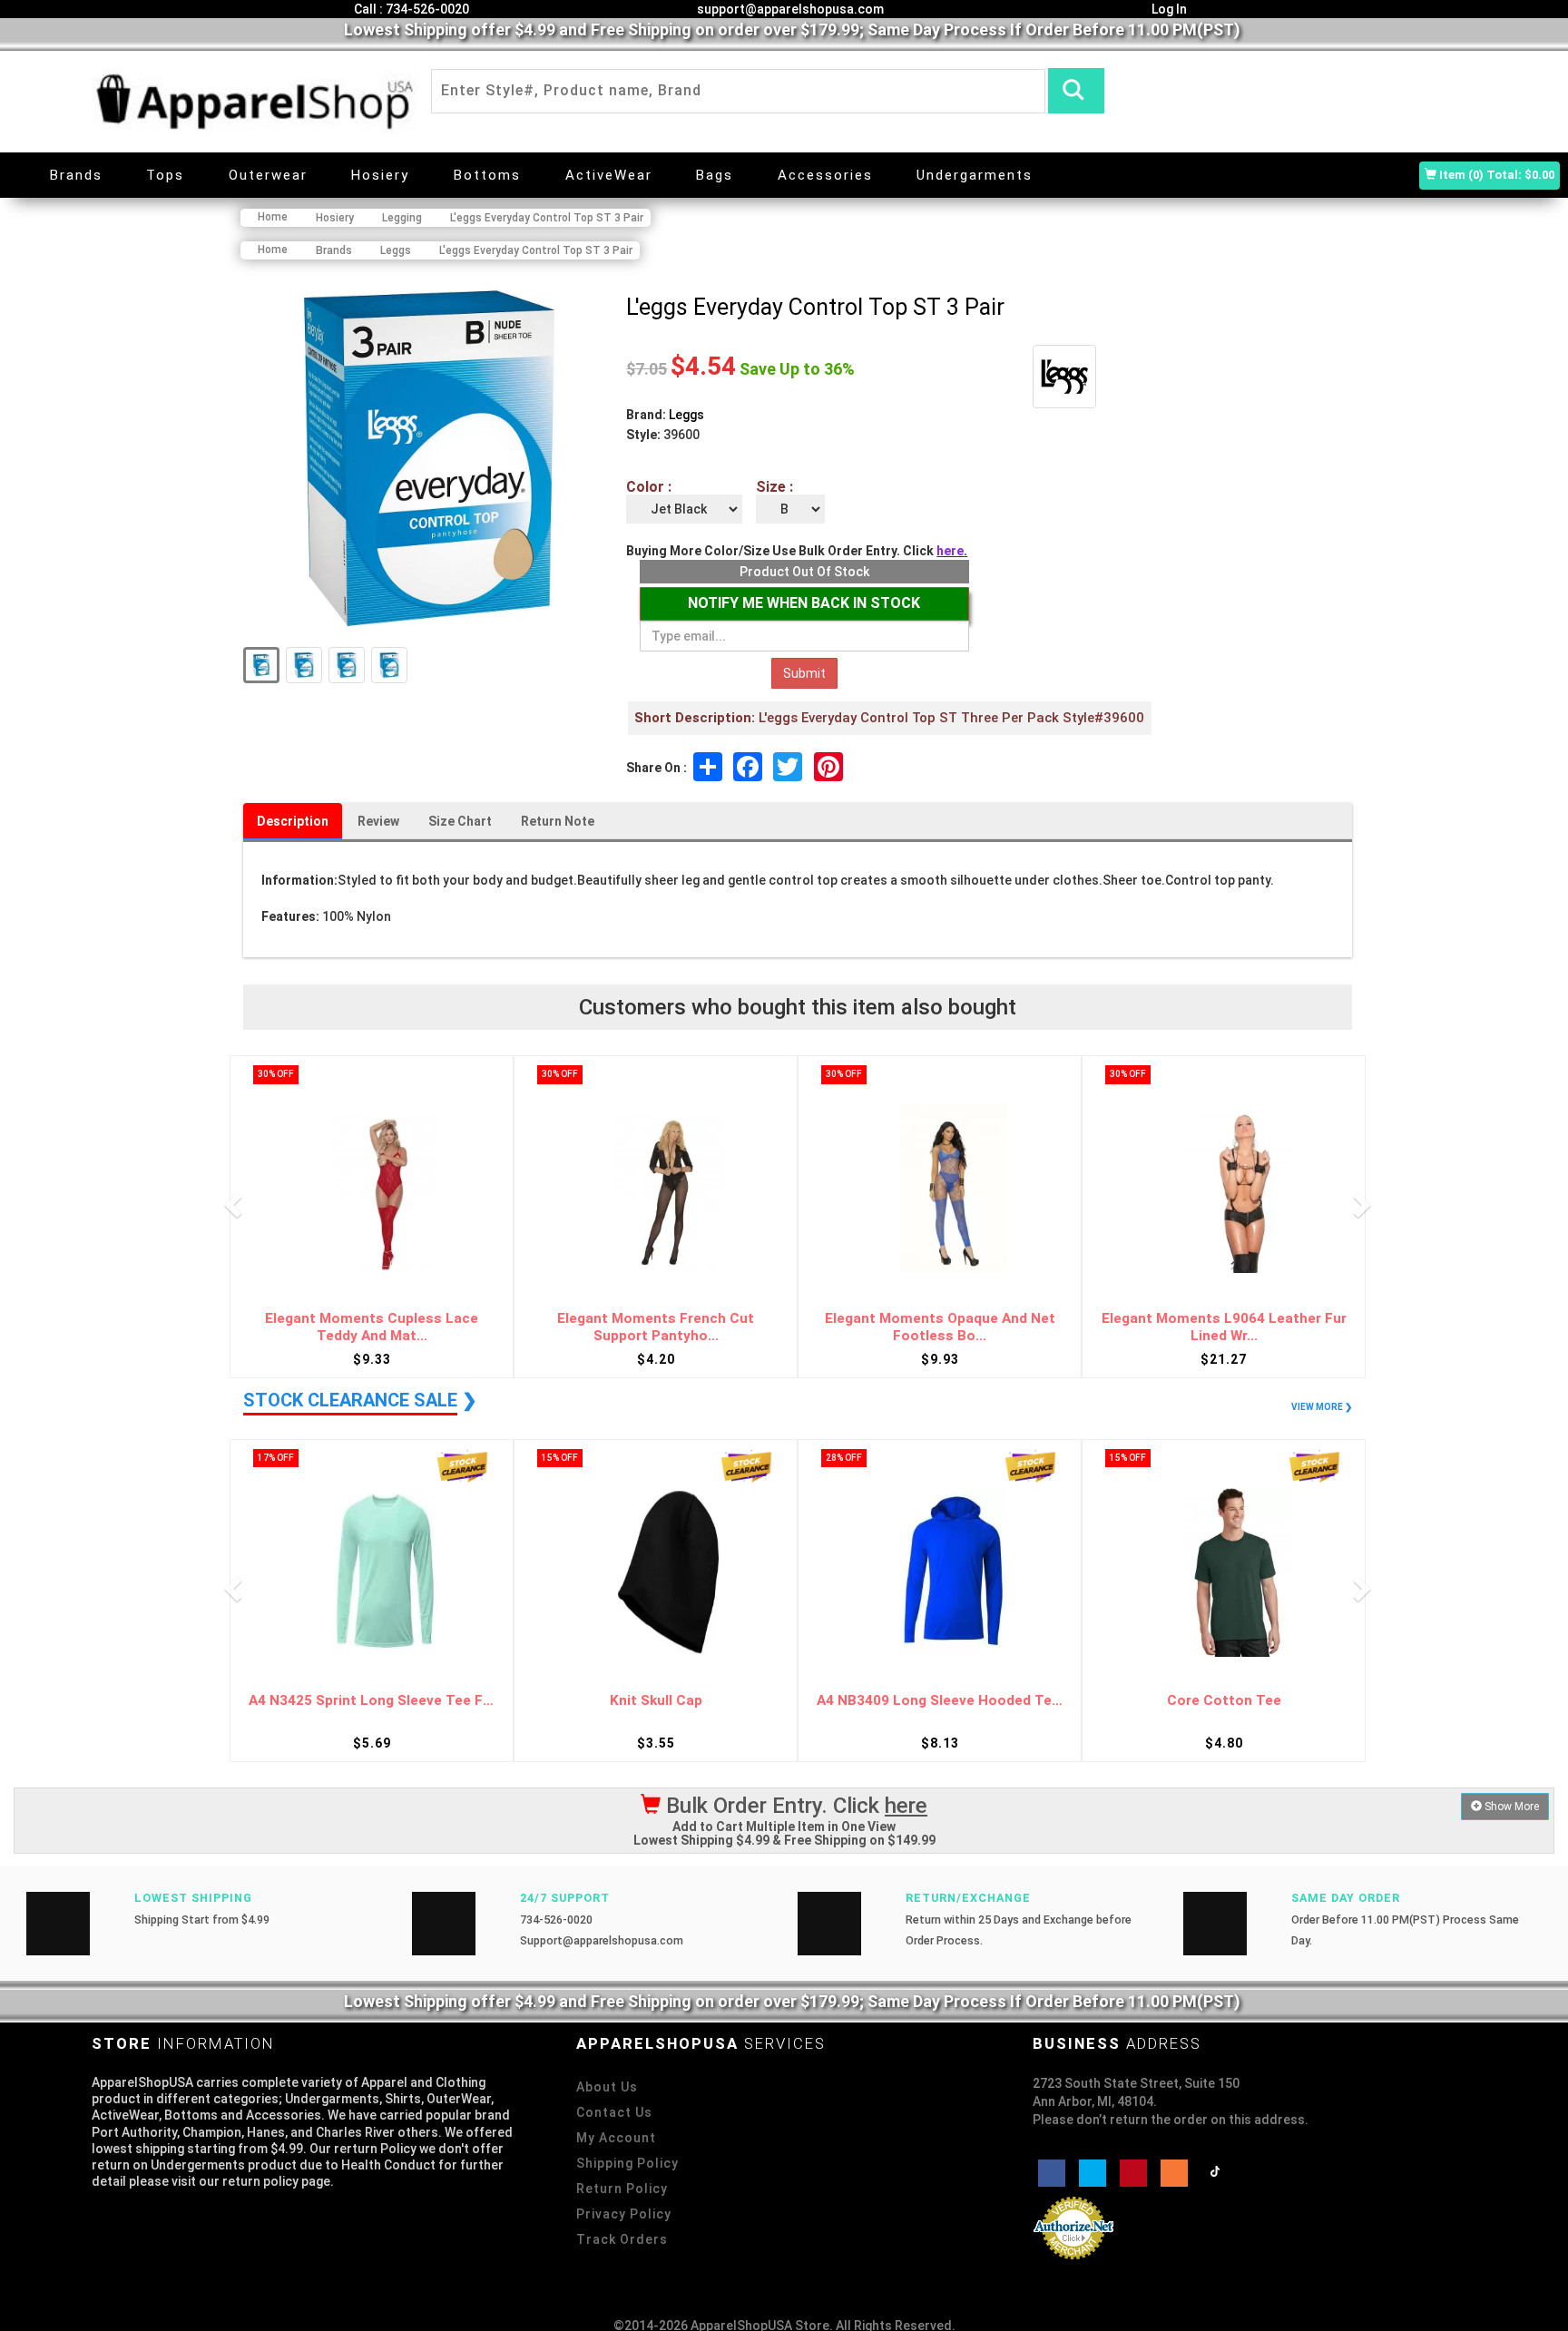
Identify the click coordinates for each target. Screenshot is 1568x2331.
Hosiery (380, 175)
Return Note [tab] (558, 821)
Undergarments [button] (975, 175)
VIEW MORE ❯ (1322, 1407)
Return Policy (622, 2189)
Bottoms (487, 175)
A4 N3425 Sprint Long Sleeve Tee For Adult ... (1224, 1701)
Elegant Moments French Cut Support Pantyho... (372, 1327)
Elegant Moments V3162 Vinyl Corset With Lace (1224, 1327)
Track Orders (622, 2239)
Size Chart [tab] (460, 821)
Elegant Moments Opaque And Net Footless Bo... (656, 1327)
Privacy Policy (624, 2214)
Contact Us (614, 2112)
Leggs (686, 415)
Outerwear (268, 175)
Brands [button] (76, 175)
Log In (1168, 9)
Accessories (825, 175)
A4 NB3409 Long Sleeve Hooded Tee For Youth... (656, 1701)
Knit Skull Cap (372, 1701)
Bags (715, 175)
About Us (607, 2087)
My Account (616, 2138)
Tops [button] (165, 175)
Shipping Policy (627, 2163)
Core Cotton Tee (940, 1701)
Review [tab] (378, 821)
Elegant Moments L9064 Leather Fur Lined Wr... (940, 1327)
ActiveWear (609, 175)
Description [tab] (293, 821)
